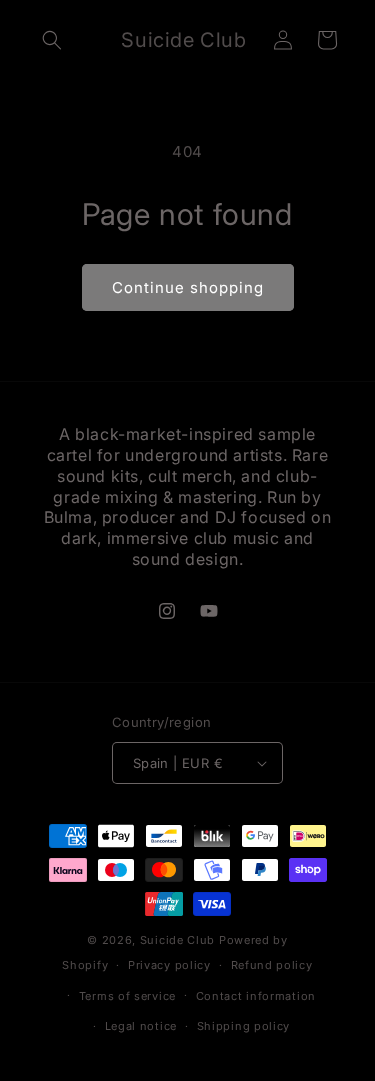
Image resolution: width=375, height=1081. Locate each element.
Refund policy (272, 965)
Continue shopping (188, 287)
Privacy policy (169, 965)
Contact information (256, 996)
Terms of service (127, 996)
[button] (52, 40)
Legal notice (141, 1026)
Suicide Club (177, 940)
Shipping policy (244, 1026)
